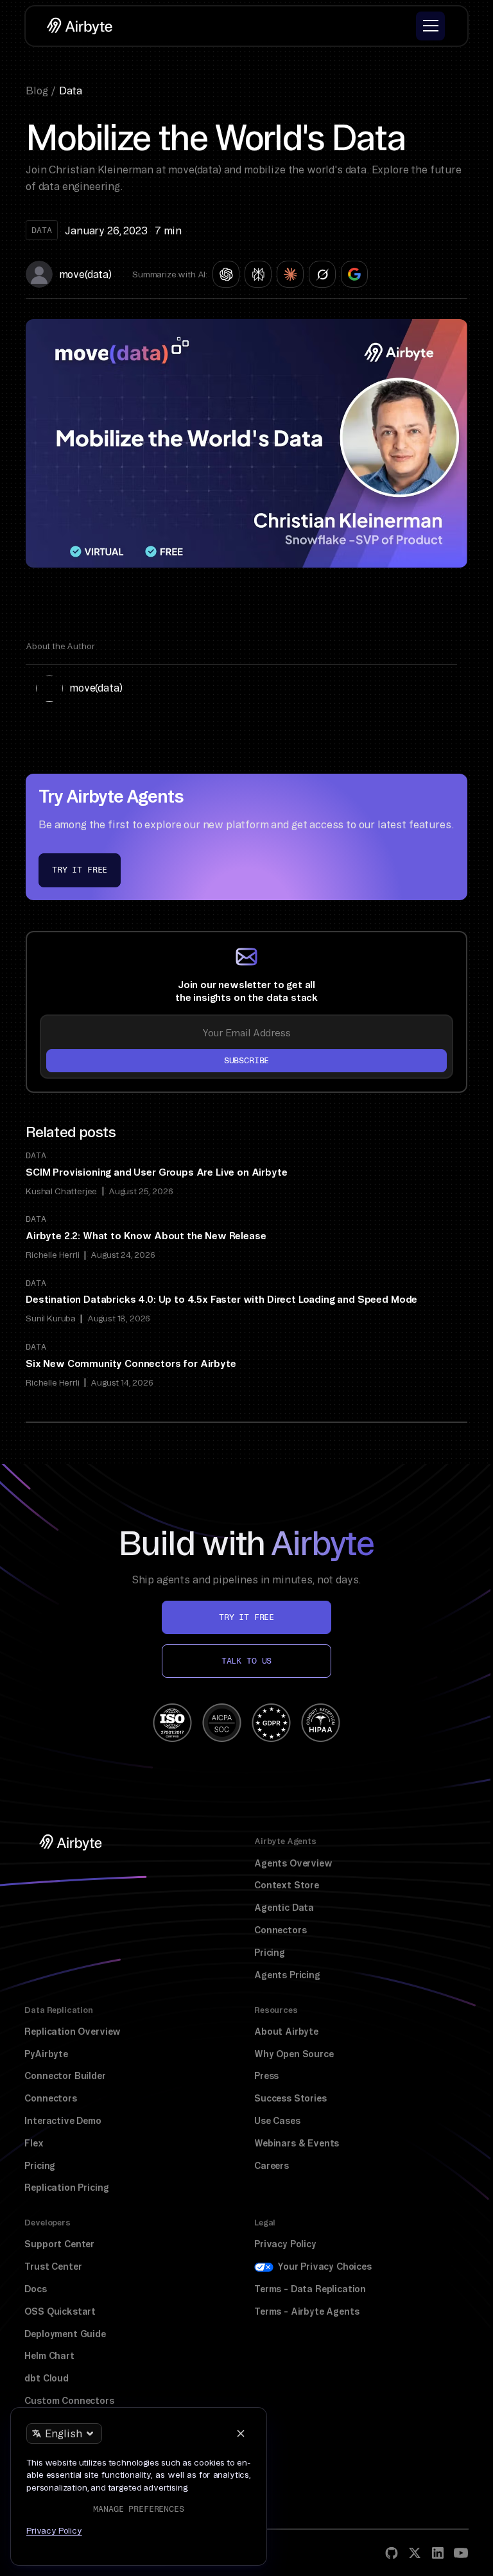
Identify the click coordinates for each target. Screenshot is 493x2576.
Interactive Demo (63, 2121)
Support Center (59, 2244)
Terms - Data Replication (310, 2289)
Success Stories (290, 2098)
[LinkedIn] (438, 2553)
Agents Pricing (287, 1975)
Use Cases (277, 2121)
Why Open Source (294, 2054)
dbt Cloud (47, 2378)
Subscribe (247, 1060)
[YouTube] (461, 2553)
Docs (35, 2289)
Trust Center (53, 2267)
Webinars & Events (297, 2143)
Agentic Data (284, 1908)
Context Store (287, 1885)
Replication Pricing (66, 2188)
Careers (272, 2166)
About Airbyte (286, 2032)
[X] (415, 2553)
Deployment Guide (65, 2334)
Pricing (270, 1953)
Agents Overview (293, 1863)
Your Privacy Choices (324, 2267)
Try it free (80, 870)
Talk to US (246, 1661)
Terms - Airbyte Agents (307, 2311)
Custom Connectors (69, 2401)
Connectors (280, 1930)
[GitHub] (392, 2553)
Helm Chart (49, 2356)
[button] (430, 26)
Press (266, 2076)
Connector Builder (65, 2076)
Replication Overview (73, 2032)
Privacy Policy (285, 2244)
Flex (34, 2143)
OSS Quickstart (60, 2311)
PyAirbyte (46, 2054)
